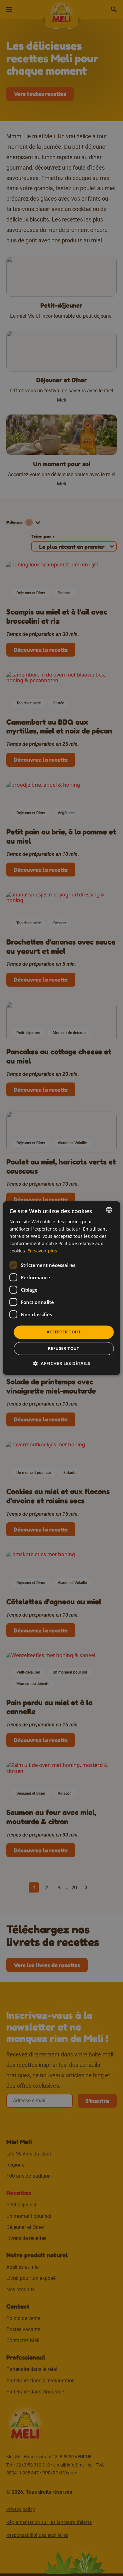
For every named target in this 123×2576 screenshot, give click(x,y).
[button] (62, 1363)
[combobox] (109, 1210)
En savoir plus (42, 1251)
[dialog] (62, 1288)
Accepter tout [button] (64, 1332)
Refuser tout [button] (64, 1348)
